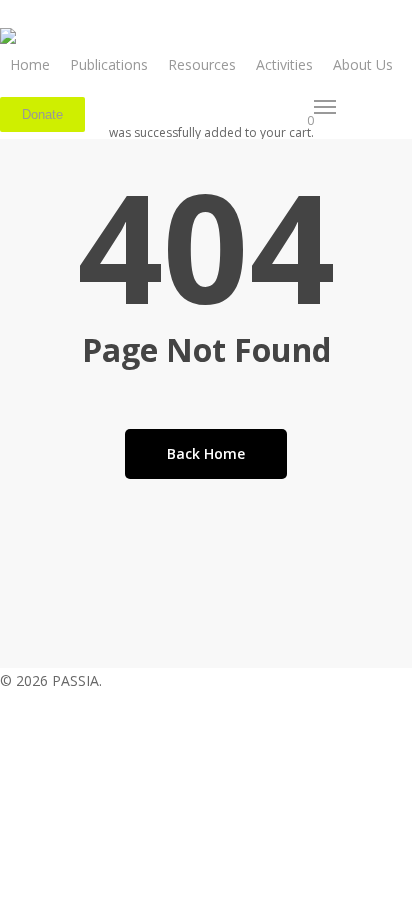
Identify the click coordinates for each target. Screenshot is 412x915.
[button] (326, 107)
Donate (42, 114)
